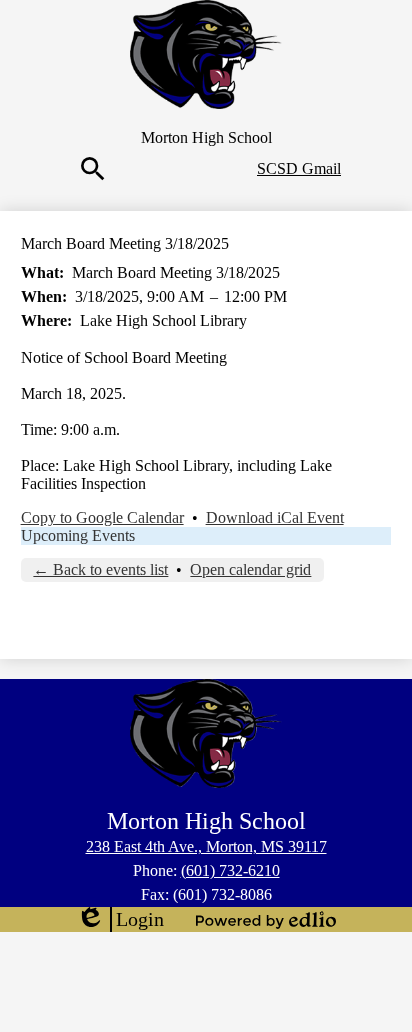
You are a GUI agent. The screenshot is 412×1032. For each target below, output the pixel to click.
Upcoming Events (78, 535)
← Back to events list (100, 569)
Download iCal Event (275, 517)
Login (120, 920)
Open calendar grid (250, 569)
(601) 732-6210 (230, 870)
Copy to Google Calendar (102, 517)
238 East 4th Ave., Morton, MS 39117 (206, 846)
